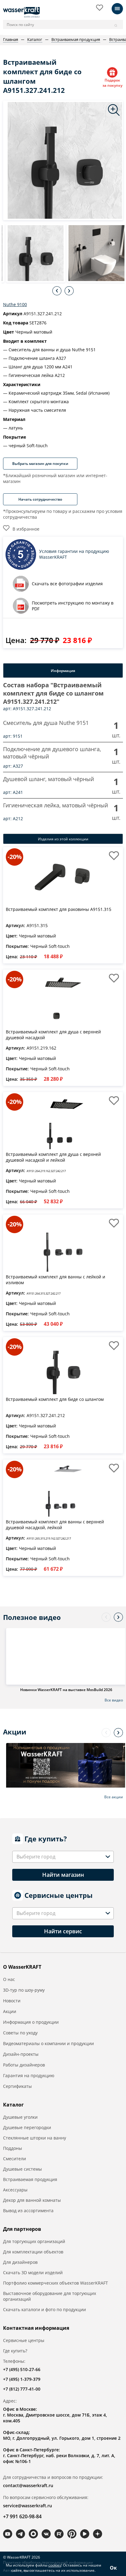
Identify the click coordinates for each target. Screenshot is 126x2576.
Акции (10, 2011)
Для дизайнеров (20, 2262)
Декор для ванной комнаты (32, 2200)
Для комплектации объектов (33, 2252)
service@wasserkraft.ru (28, 2506)
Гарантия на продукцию (29, 2075)
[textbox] (37, 1857)
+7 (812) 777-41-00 (22, 2389)
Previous (57, 291)
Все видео (114, 1700)
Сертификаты (17, 2086)
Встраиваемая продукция (30, 2179)
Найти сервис (63, 1931)
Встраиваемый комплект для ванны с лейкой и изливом (56, 1280)
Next (69, 291)
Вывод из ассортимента (28, 2211)
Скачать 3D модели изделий (33, 2273)
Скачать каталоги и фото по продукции (44, 2309)
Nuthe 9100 (15, 304)
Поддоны (13, 2148)
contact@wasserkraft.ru (28, 2485)
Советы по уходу (20, 2033)
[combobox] (63, 1857)
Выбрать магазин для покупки (40, 464)
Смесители (15, 2159)
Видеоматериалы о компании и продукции (48, 2043)
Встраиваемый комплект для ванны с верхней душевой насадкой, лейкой (55, 1525)
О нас (9, 1979)
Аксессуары (15, 2190)
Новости (12, 2001)
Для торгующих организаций (34, 2241)
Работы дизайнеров (24, 2065)
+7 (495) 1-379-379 (22, 2379)
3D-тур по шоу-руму (24, 1990)
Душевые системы (22, 2169)
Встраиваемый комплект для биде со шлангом (55, 1399)
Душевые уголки (20, 2117)
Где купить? (15, 2351)
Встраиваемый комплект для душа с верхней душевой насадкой (53, 1035)
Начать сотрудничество (40, 499)
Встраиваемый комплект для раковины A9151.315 (59, 909)
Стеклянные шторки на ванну (35, 2138)
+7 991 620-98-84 (22, 2516)
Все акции (114, 1797)
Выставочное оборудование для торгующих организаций (50, 2296)
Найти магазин (63, 1875)
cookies (55, 2565)
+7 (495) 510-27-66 (22, 2369)
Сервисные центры (24, 2340)
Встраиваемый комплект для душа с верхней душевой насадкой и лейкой (53, 1157)
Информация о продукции (31, 2022)
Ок (113, 2568)
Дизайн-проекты (21, 2054)
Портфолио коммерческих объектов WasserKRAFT (56, 2283)
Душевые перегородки (27, 2127)
